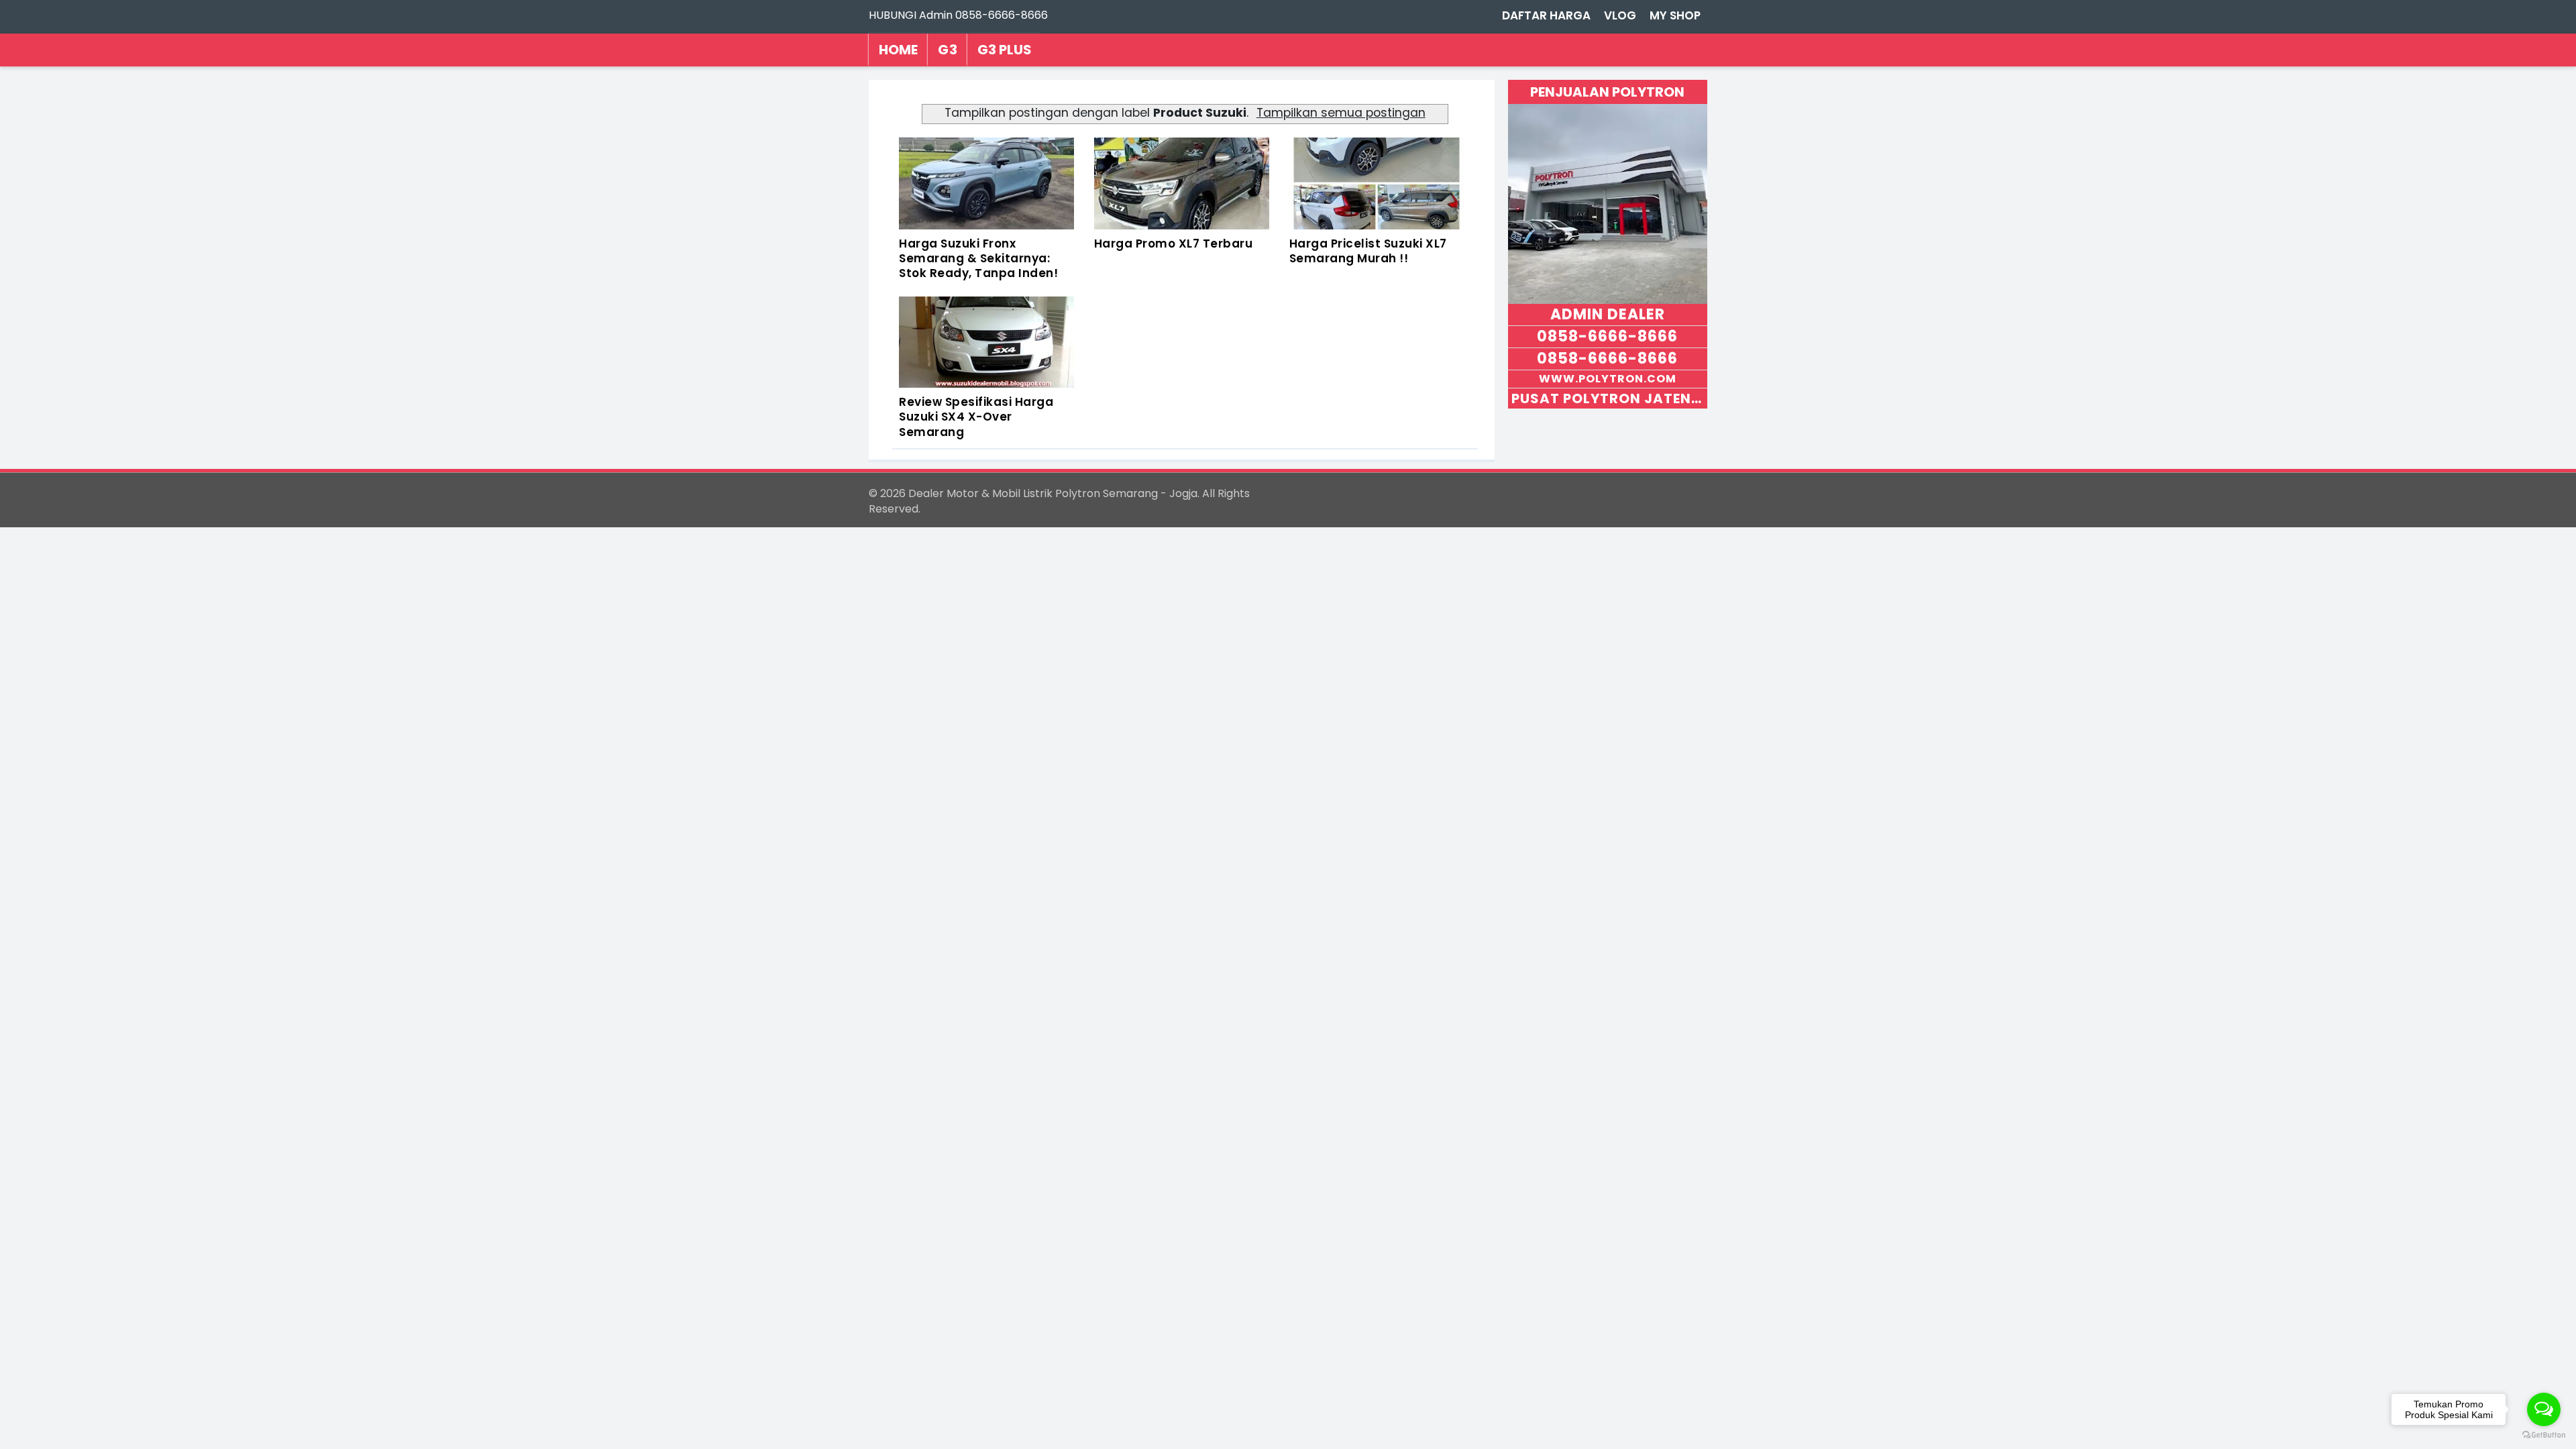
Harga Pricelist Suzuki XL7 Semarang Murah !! (1368, 251)
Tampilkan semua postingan (1341, 113)
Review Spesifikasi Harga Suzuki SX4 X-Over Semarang (976, 417)
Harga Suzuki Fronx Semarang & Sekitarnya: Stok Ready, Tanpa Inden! (978, 258)
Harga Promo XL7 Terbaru (1174, 244)
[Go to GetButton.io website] (2544, 1435)
